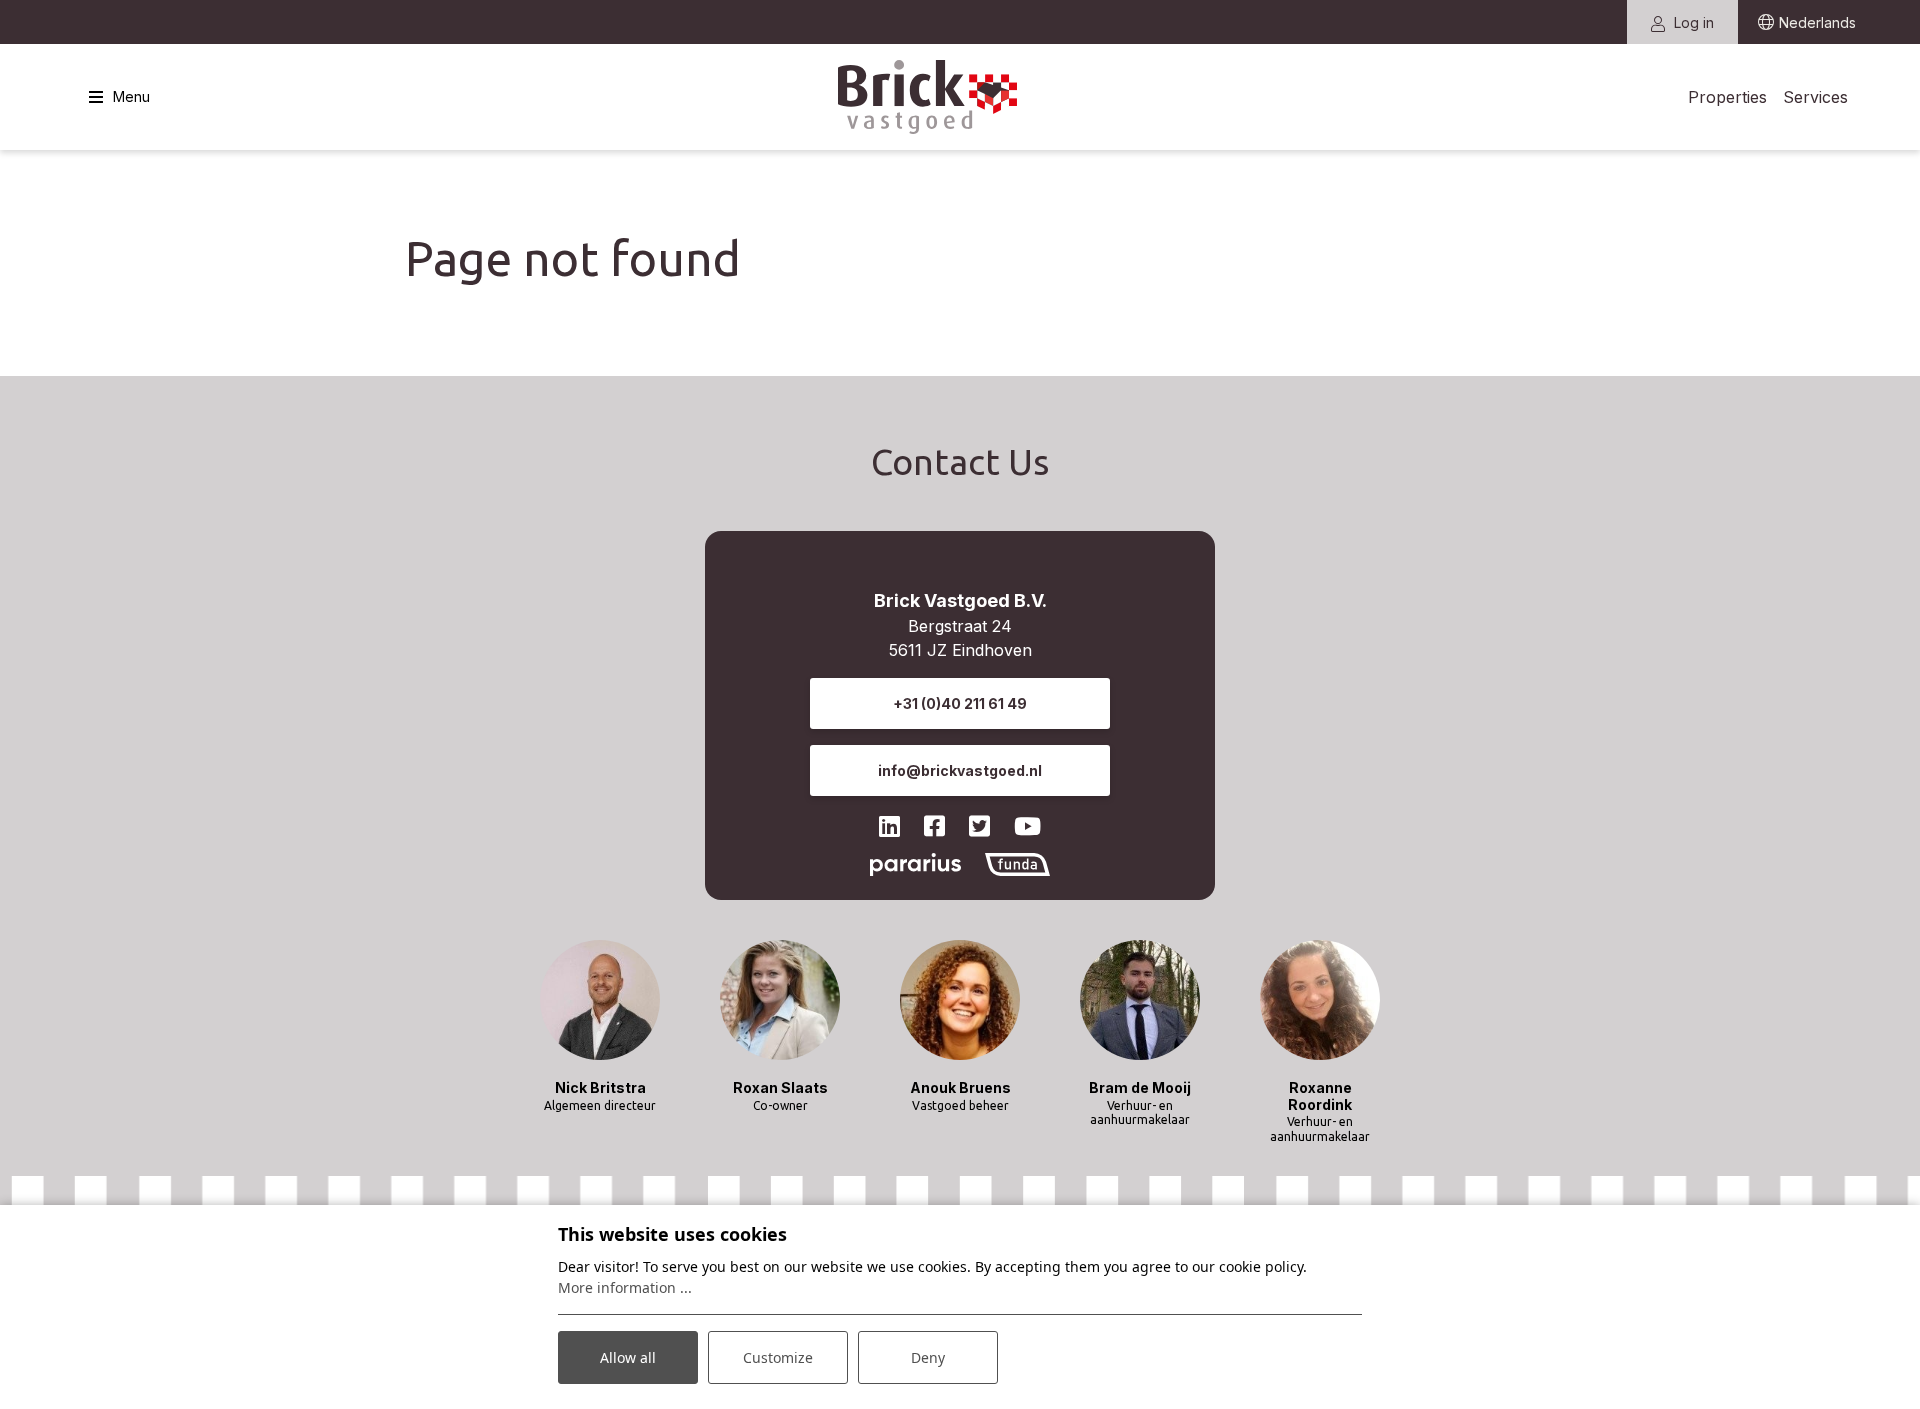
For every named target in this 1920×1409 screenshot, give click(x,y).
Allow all (628, 1357)
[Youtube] (1027, 826)
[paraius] (915, 863)
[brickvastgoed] (928, 97)
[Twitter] (979, 826)
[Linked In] (889, 826)
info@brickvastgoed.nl (960, 770)
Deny (928, 1357)
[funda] (1017, 863)
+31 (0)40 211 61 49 (960, 703)
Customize (778, 1357)
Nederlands (1817, 22)
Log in (1692, 22)
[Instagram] (934, 826)
